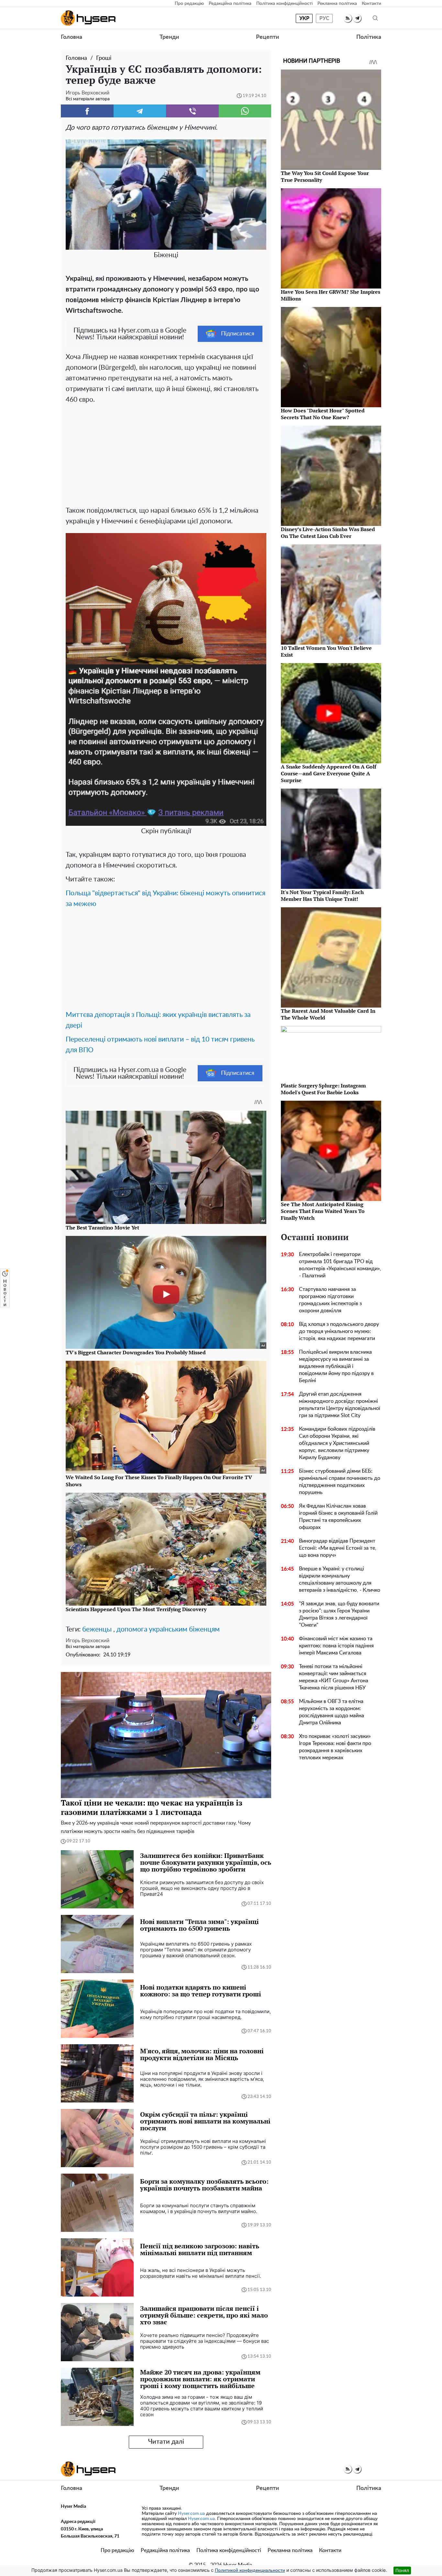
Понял (402, 2570)
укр (304, 18)
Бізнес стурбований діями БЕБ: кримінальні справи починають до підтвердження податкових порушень (340, 1482)
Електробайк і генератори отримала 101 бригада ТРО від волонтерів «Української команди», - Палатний (340, 1265)
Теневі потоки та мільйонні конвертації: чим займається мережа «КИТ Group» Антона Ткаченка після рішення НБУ (334, 1677)
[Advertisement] (166, 453)
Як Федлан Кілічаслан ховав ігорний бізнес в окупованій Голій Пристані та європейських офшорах (338, 1517)
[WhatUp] (245, 111)
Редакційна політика (230, 4)
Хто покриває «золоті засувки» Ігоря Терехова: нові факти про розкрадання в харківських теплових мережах (335, 1747)
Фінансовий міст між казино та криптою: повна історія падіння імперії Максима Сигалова (336, 1646)
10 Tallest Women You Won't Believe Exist (326, 651)
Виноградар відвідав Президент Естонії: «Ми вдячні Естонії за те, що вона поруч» (338, 1548)
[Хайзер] (88, 18)
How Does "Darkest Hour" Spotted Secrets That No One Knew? (323, 414)
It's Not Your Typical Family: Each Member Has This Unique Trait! (322, 895)
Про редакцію (189, 4)
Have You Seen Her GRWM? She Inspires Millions (331, 295)
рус (324, 18)
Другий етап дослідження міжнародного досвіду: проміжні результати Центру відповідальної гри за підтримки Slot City (340, 1405)
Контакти (371, 4)
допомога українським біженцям (168, 1629)
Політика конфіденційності (284, 4)
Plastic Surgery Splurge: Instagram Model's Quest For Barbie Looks (323, 1089)
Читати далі (166, 2442)
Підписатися (238, 334)
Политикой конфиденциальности (250, 2571)
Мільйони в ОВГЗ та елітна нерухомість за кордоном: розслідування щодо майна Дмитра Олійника (331, 1712)
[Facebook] (87, 111)
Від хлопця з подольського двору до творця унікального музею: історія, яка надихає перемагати (339, 1331)
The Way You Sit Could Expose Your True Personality (325, 176)
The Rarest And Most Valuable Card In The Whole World (328, 1014)
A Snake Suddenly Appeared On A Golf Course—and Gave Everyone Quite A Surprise (329, 773)
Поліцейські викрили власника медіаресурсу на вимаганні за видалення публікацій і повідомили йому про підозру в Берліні (336, 1366)
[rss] (348, 18)
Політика (369, 37)
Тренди (169, 37)
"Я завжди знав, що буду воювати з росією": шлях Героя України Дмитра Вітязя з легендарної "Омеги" (339, 1614)
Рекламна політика (337, 4)
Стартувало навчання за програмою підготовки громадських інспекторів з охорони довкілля (330, 1300)
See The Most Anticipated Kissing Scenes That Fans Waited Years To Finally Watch (323, 1211)
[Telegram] (140, 111)
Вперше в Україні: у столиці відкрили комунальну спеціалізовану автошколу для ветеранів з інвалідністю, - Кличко (340, 1579)
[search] (375, 18)
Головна (72, 37)
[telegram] (357, 18)
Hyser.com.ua (191, 2514)
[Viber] (192, 111)
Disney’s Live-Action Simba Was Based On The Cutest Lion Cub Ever (328, 533)
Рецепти (267, 37)
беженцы (97, 1629)
